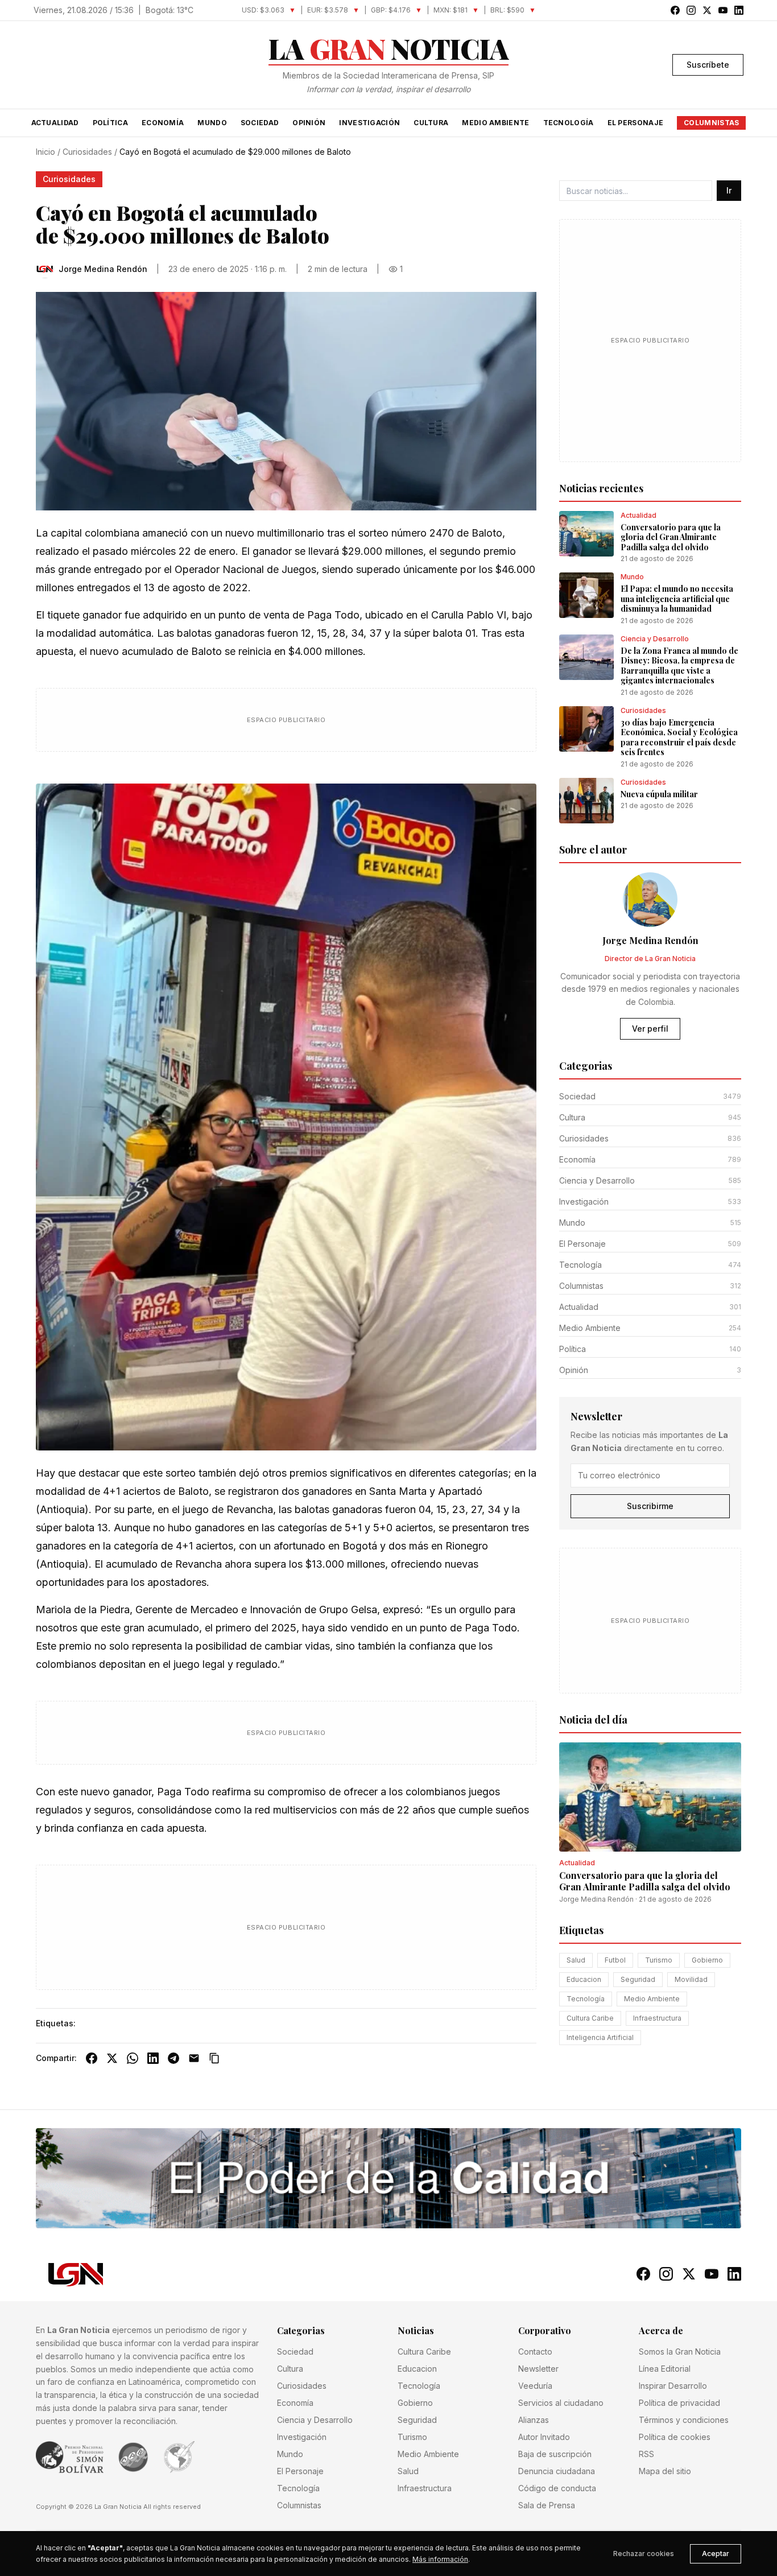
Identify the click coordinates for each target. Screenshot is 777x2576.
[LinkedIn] (153, 2058)
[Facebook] (92, 2058)
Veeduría (535, 2386)
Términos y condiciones (684, 2420)
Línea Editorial (665, 2369)
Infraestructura (657, 2018)
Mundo (212, 123)
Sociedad (260, 123)
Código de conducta (557, 2488)
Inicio (46, 152)
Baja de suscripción (555, 2454)
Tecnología (569, 123)
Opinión (309, 123)
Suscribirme (650, 1506)
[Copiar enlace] (214, 2058)
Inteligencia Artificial (600, 2037)
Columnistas (711, 123)
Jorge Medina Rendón (596, 1899)
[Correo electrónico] (194, 2058)
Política (110, 123)
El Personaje (636, 123)
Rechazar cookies (644, 2554)
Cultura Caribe (590, 2018)
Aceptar (716, 2554)
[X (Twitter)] (112, 2058)
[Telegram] (173, 2058)
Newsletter (538, 2369)
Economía (163, 123)
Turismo (659, 1960)
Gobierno (707, 1960)
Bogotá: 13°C (170, 10)
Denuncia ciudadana (557, 2471)
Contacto (535, 2352)
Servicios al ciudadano (561, 2403)
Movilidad (691, 1979)
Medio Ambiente (495, 123)
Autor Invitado (544, 2437)
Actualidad (55, 123)
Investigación (369, 123)
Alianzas (534, 2420)
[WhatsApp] (133, 2058)
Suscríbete (708, 65)
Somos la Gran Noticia (680, 2352)
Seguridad (638, 1979)
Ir (729, 190)
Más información (440, 2559)
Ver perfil (650, 1029)
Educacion (584, 1979)
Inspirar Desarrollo (673, 2386)
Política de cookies (675, 2437)
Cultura (431, 123)
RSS (646, 2454)
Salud (576, 1960)
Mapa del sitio (665, 2471)
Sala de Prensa (547, 2505)
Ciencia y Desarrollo (315, 2420)
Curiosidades (87, 152)
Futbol (615, 1960)
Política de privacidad (679, 2403)
